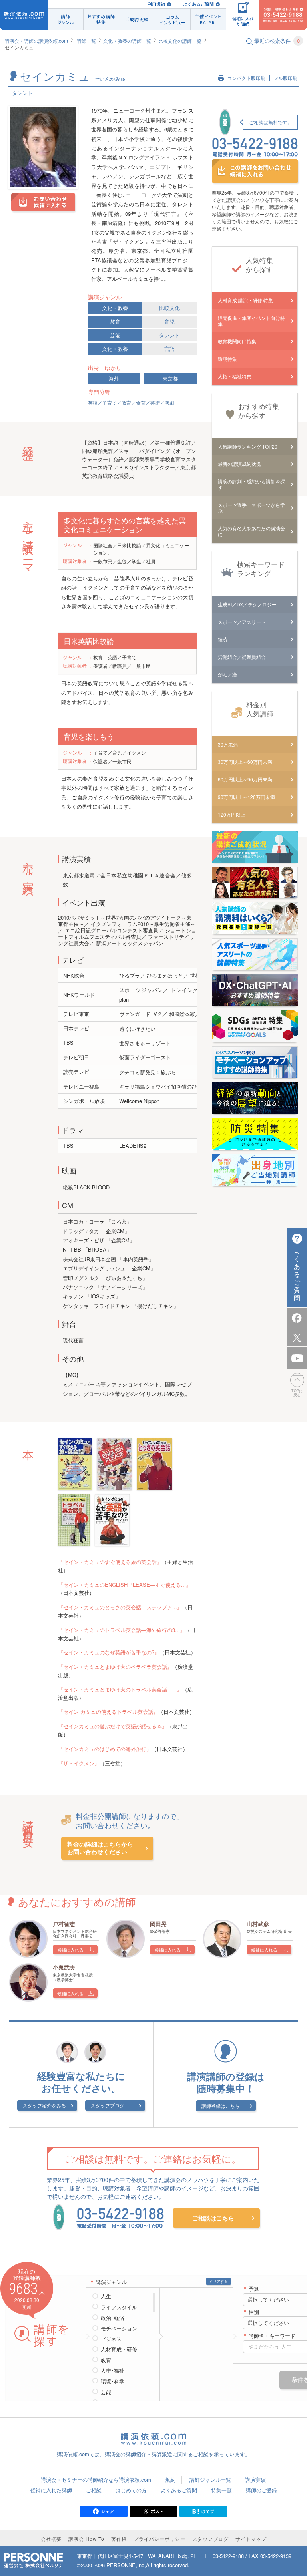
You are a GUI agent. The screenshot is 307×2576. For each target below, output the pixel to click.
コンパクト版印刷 (246, 78)
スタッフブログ (108, 2105)
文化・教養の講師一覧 (127, 41)
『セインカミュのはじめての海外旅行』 (105, 1749)
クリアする (218, 2281)
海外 (114, 379)
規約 (170, 2480)
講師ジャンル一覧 (210, 2480)
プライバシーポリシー (159, 2539)
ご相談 (94, 2490)
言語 (169, 349)
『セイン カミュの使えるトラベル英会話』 (108, 1712)
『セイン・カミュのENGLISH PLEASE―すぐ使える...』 (125, 1585)
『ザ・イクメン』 (79, 1763)
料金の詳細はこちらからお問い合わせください (100, 1848)
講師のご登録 (261, 2490)
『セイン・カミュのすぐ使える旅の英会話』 (110, 1562)
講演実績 (255, 2480)
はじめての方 (131, 2490)
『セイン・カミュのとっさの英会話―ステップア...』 (120, 1607)
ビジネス (111, 2339)
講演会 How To (86, 2539)
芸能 (115, 335)
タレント (169, 335)
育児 (169, 321)
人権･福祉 (113, 2371)
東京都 (170, 379)
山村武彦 (258, 1924)
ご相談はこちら (213, 2218)
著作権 (119, 2539)
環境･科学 (113, 2381)
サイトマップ (251, 2539)
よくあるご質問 (198, 4)
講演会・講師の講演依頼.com (36, 41)
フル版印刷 (285, 78)
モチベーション (119, 2328)
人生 (106, 2296)
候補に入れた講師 (51, 2490)
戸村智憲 (64, 1924)
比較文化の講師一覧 (180, 41)
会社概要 (51, 2539)
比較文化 (169, 308)
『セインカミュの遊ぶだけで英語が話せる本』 (113, 1726)
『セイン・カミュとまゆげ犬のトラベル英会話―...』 (120, 1689)
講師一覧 (86, 41)
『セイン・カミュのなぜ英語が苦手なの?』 (109, 1652)
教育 (115, 321)
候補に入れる (70, 1950)
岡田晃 (158, 1924)
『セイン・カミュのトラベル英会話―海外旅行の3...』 (122, 1630)
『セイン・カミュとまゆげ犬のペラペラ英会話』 (115, 1667)
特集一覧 (221, 2490)
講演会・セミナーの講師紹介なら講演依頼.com (96, 2480)
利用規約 (156, 4)
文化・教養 (115, 308)
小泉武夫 (64, 1967)
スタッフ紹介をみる (44, 2105)
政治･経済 (113, 2318)
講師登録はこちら (221, 2106)
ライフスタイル (119, 2307)
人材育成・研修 (119, 2349)
